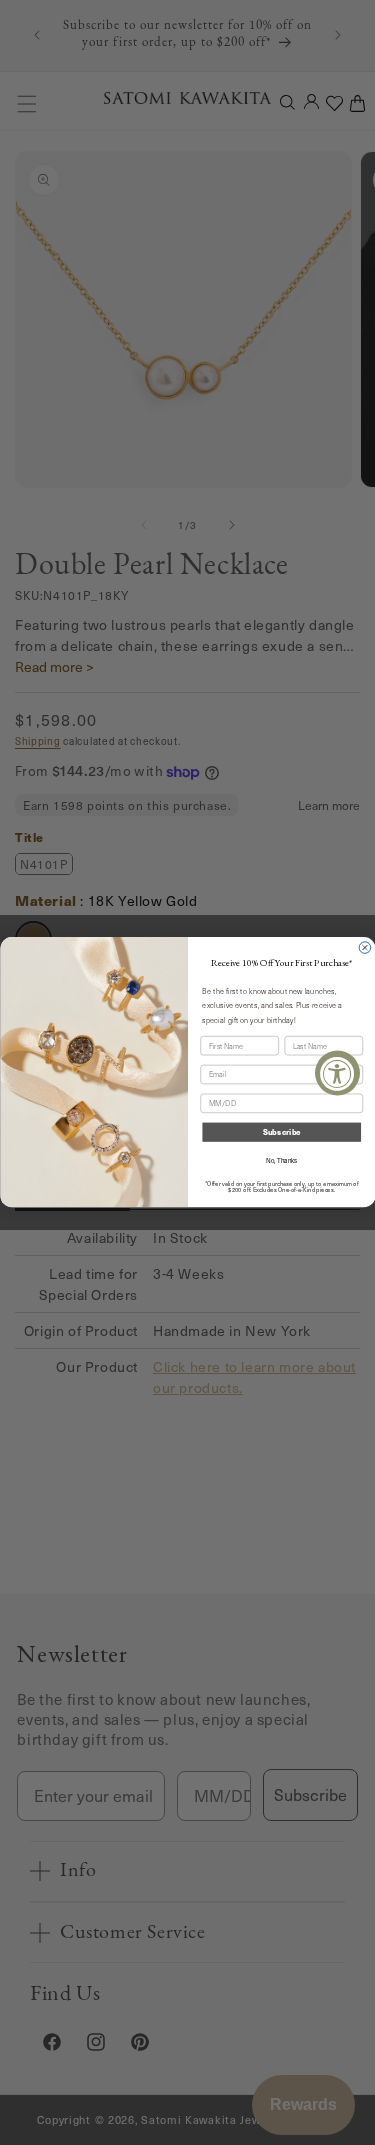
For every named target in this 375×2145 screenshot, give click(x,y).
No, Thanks (281, 1161)
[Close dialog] (365, 948)
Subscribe (281, 1132)
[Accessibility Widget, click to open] (337, 1072)
